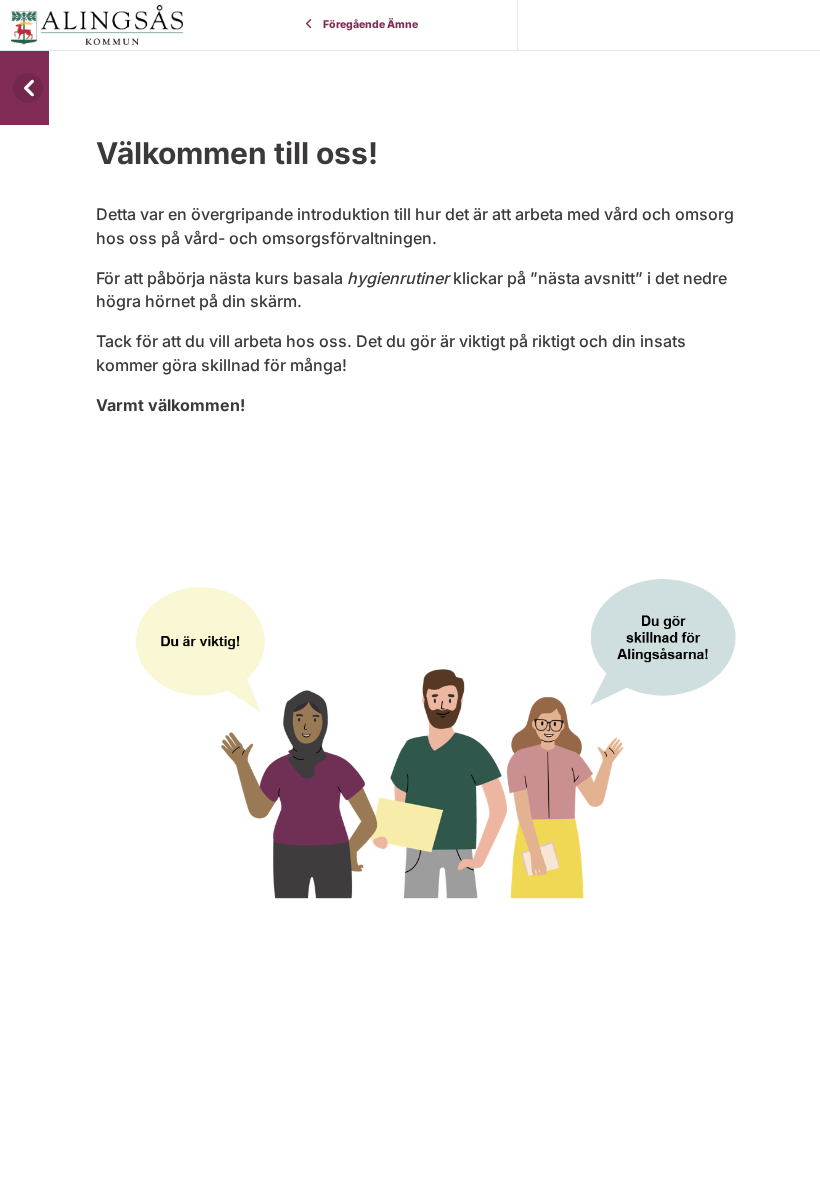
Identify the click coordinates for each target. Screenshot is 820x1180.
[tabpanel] (421, 497)
